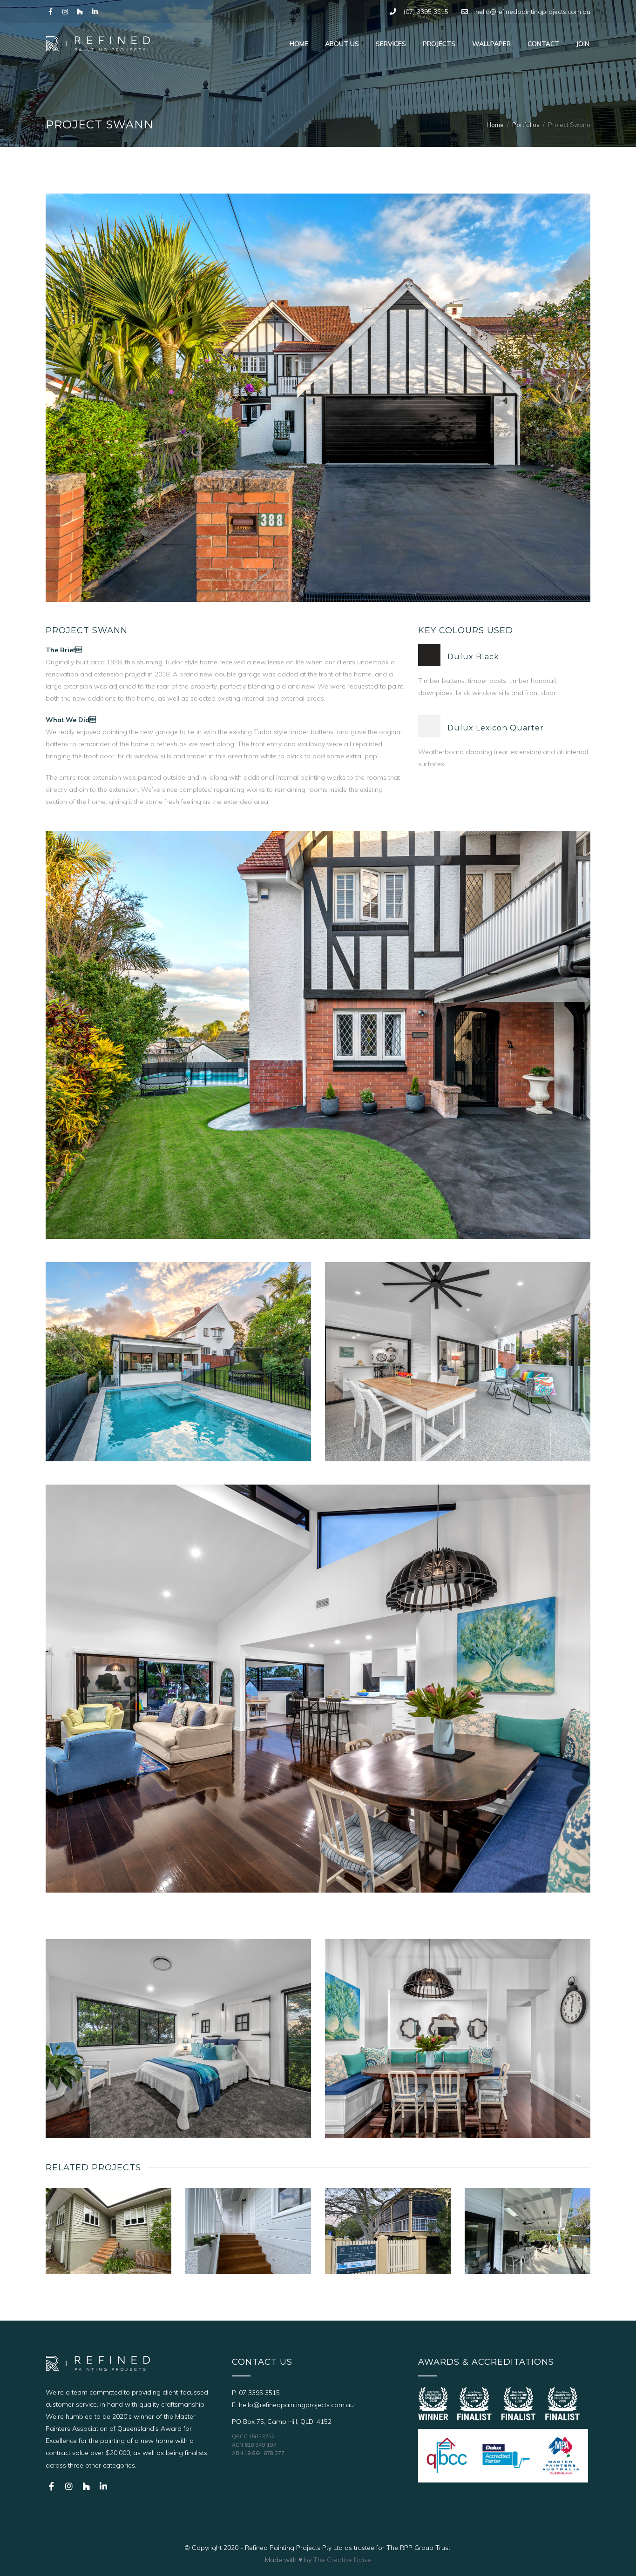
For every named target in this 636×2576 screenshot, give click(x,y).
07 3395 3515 (259, 2393)
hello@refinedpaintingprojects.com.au (533, 12)
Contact (543, 44)
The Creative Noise (342, 2560)
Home (299, 44)
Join (583, 44)
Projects (439, 44)
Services (391, 44)
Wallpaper (491, 44)
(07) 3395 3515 (426, 12)
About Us (342, 44)
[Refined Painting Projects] (98, 43)
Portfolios (526, 125)
